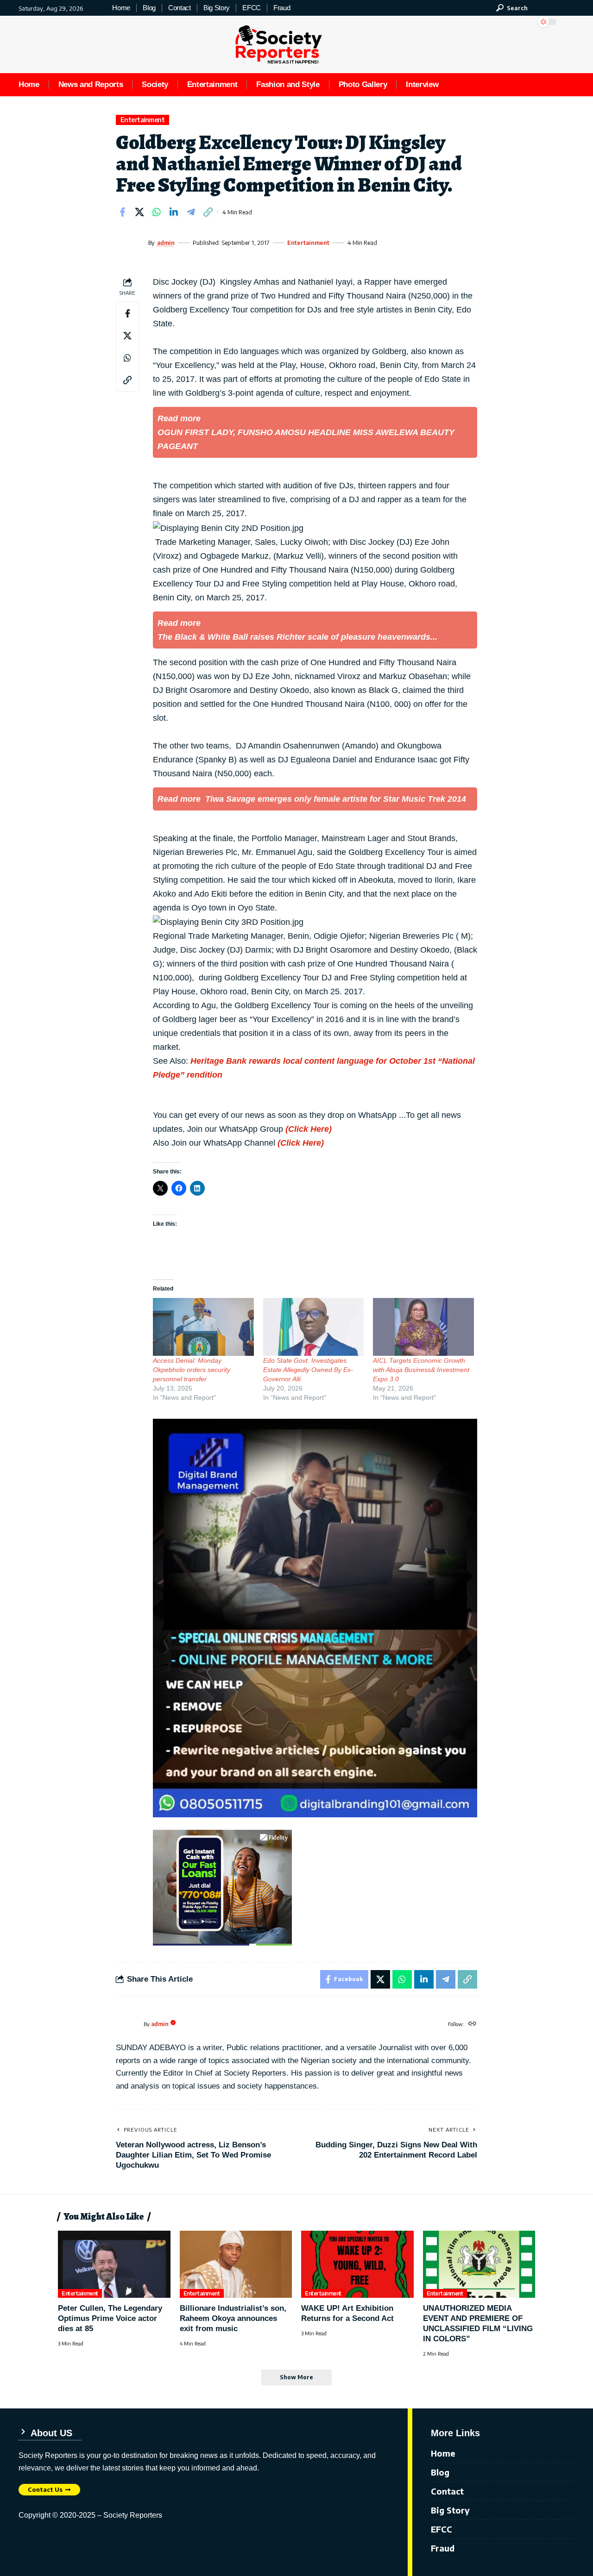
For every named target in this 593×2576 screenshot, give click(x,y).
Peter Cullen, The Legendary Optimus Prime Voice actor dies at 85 (110, 2318)
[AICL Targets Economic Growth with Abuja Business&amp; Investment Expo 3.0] (423, 1327)
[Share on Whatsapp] (157, 212)
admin (166, 243)
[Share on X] (139, 212)
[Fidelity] (222, 1887)
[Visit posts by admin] (130, 243)
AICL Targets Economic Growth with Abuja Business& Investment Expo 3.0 (421, 1370)
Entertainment (143, 120)
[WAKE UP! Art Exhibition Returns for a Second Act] (357, 2264)
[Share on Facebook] (122, 212)
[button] (512, 8)
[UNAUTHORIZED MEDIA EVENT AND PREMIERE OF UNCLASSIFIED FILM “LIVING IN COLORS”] (479, 2264)
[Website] (472, 2024)
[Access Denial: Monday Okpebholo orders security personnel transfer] (203, 1327)
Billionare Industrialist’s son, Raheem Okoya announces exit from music (233, 2318)
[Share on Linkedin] (174, 212)
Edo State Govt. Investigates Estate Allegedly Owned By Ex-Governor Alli (308, 1370)
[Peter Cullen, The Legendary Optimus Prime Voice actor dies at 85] (114, 2264)
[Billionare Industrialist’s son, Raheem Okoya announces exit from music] (236, 2264)
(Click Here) (309, 1129)
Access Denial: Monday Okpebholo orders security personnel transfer (192, 1370)
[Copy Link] (208, 212)
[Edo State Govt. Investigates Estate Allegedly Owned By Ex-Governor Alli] (314, 1327)
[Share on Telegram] (191, 212)
